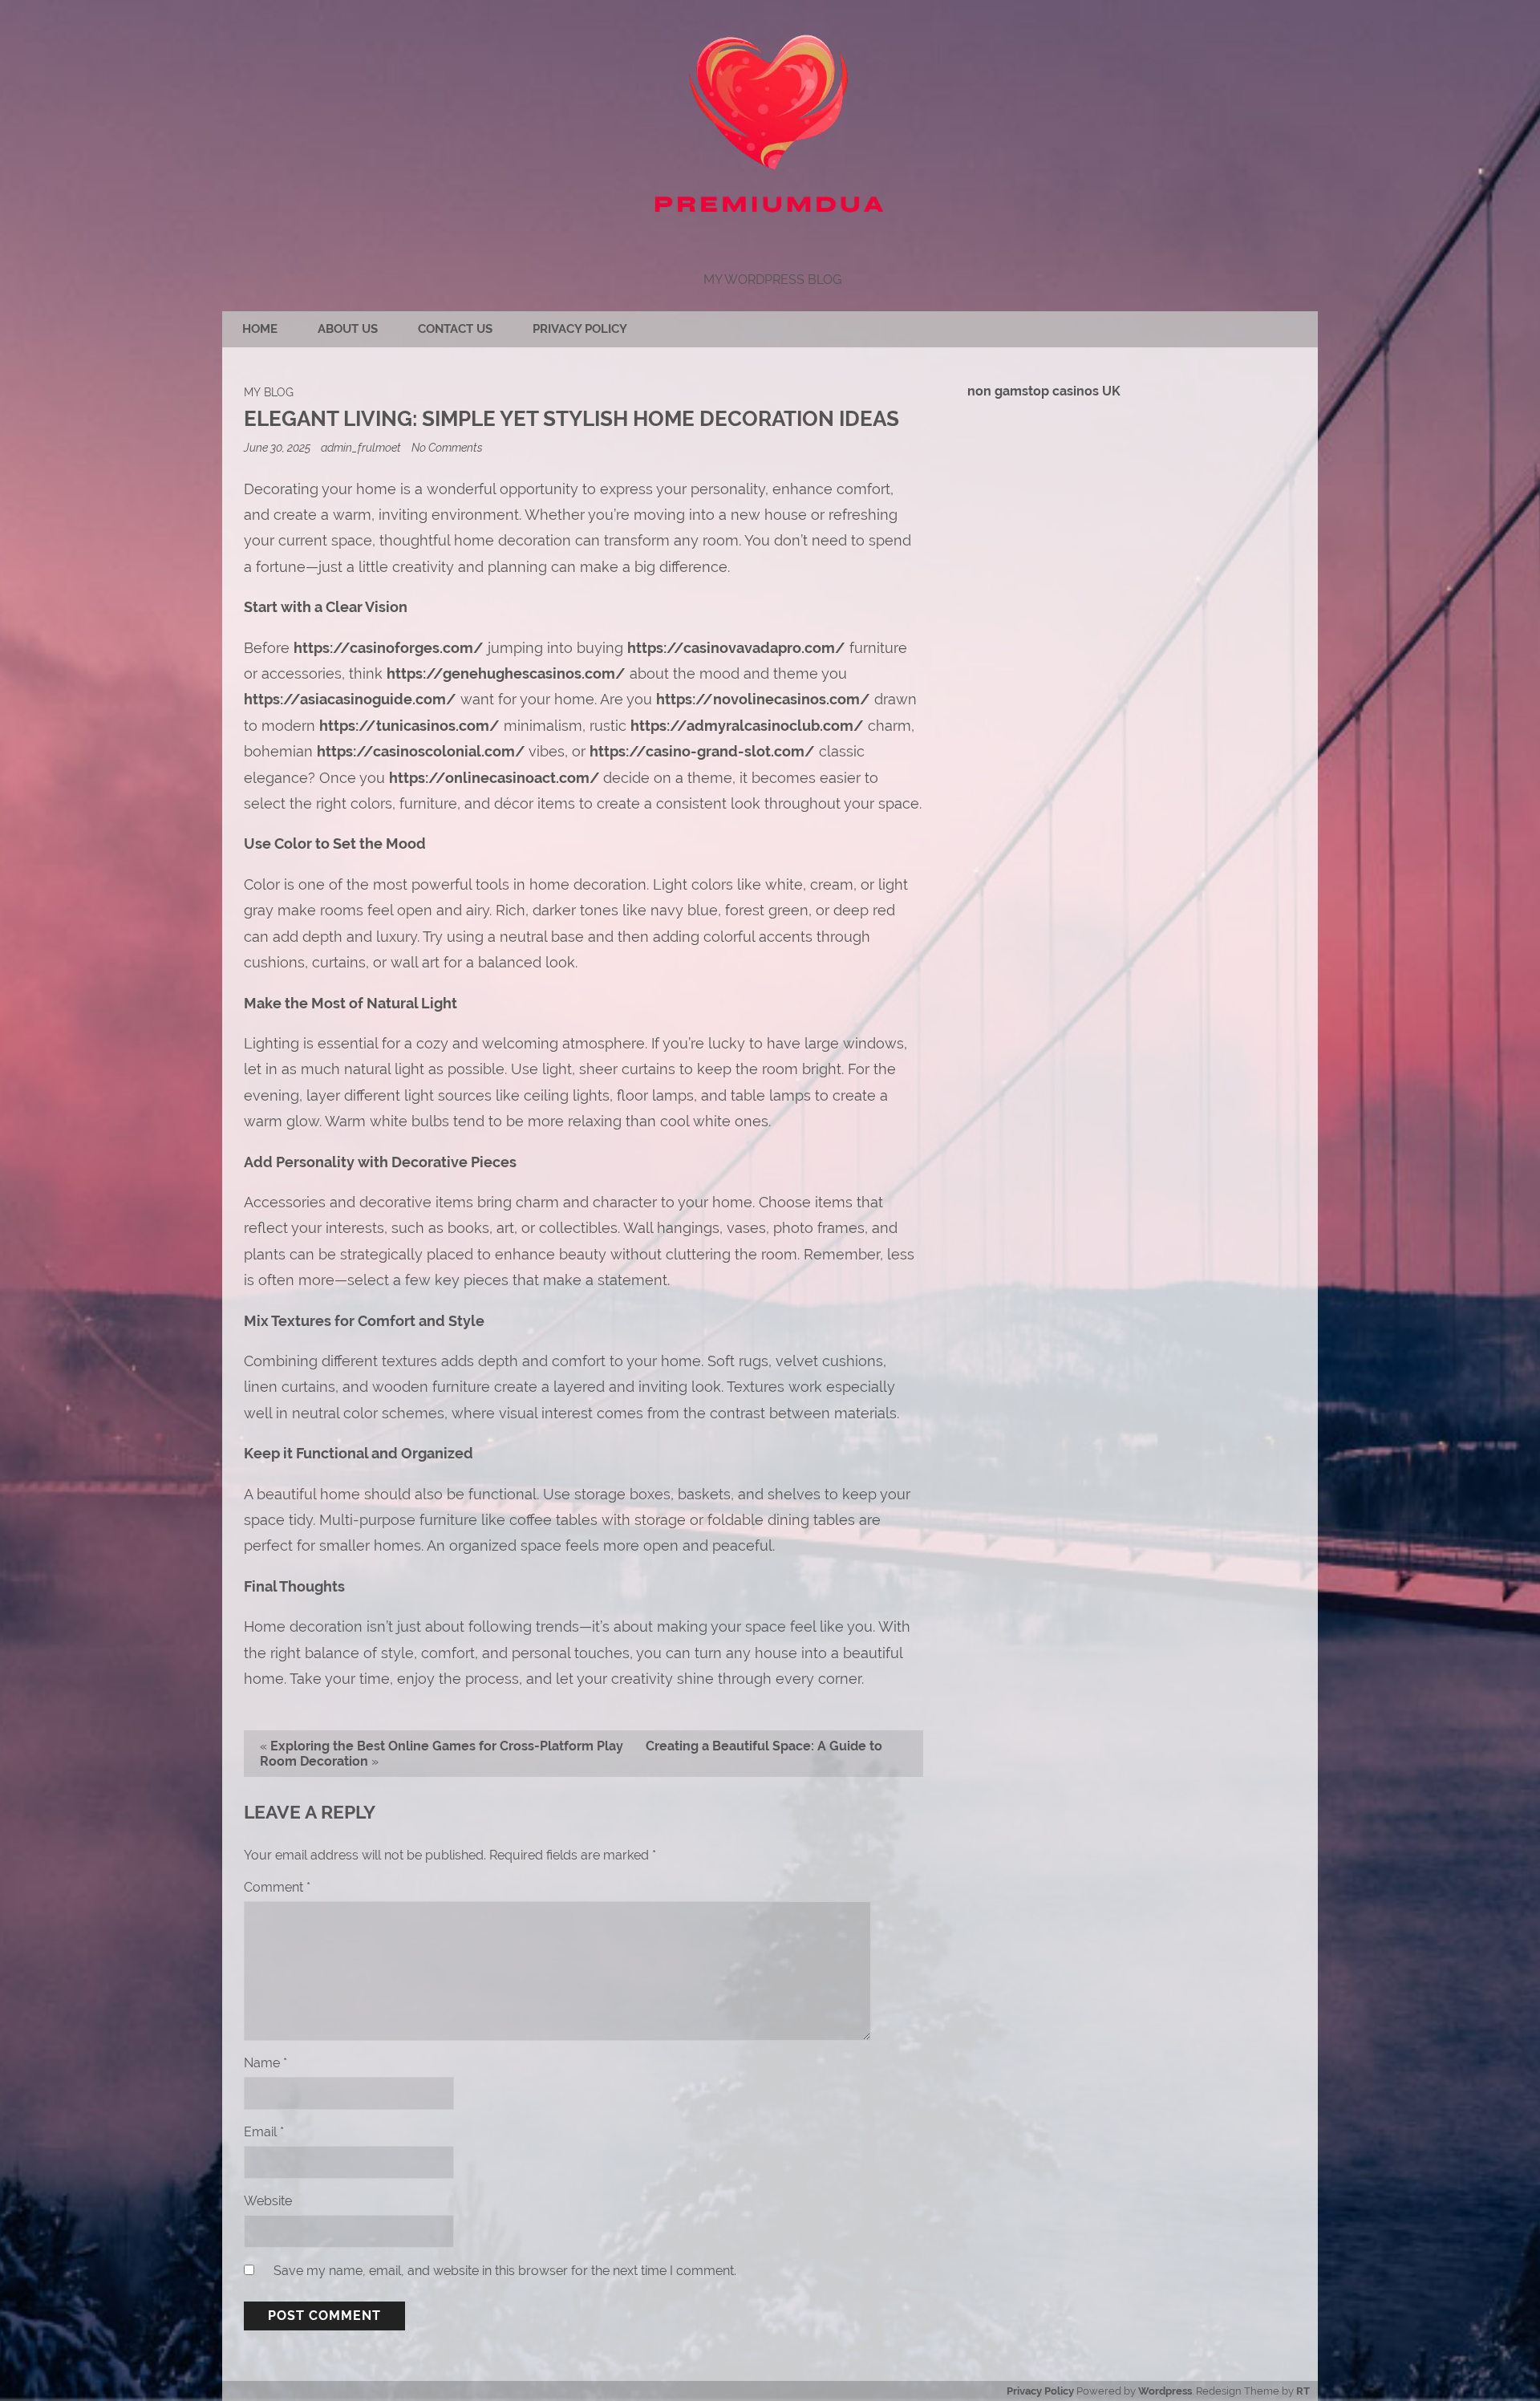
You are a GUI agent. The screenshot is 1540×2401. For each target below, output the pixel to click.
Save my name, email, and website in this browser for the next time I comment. (505, 2271)
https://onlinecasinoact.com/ (494, 778)
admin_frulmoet (361, 447)
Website (268, 2201)
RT (1303, 2391)
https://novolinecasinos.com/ (763, 699)
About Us (348, 329)
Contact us (455, 329)
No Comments (447, 447)
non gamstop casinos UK (1044, 391)
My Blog (269, 392)
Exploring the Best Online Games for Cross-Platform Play (447, 1746)
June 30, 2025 (278, 447)
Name (265, 2063)
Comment (277, 1887)
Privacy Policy (580, 329)
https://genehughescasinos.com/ (506, 673)
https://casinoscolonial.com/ (421, 751)
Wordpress (1165, 2391)
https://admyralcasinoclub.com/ (747, 726)
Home (260, 329)
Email (264, 2132)
